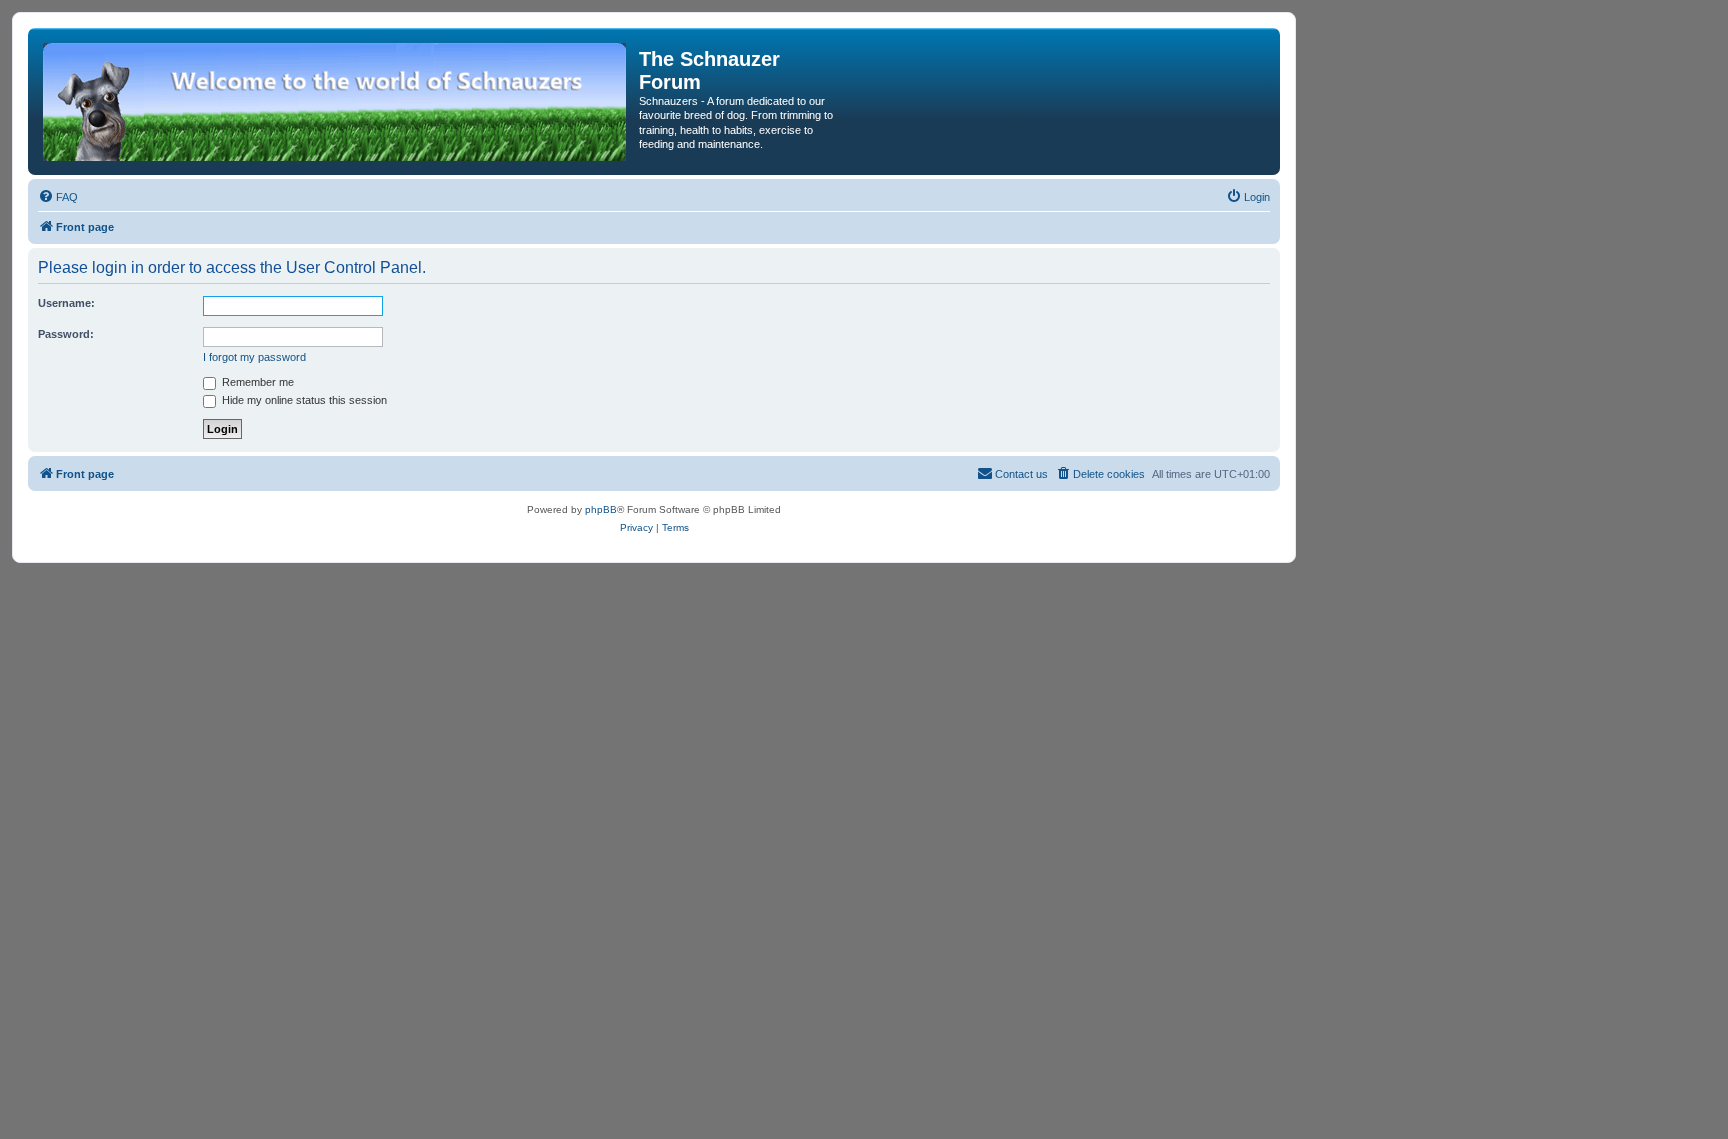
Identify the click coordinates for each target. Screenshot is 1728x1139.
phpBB (601, 509)
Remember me (256, 382)
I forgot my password (254, 357)
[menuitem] (58, 197)
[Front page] (336, 101)
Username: (66, 303)
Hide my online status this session (303, 400)
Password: (66, 334)
